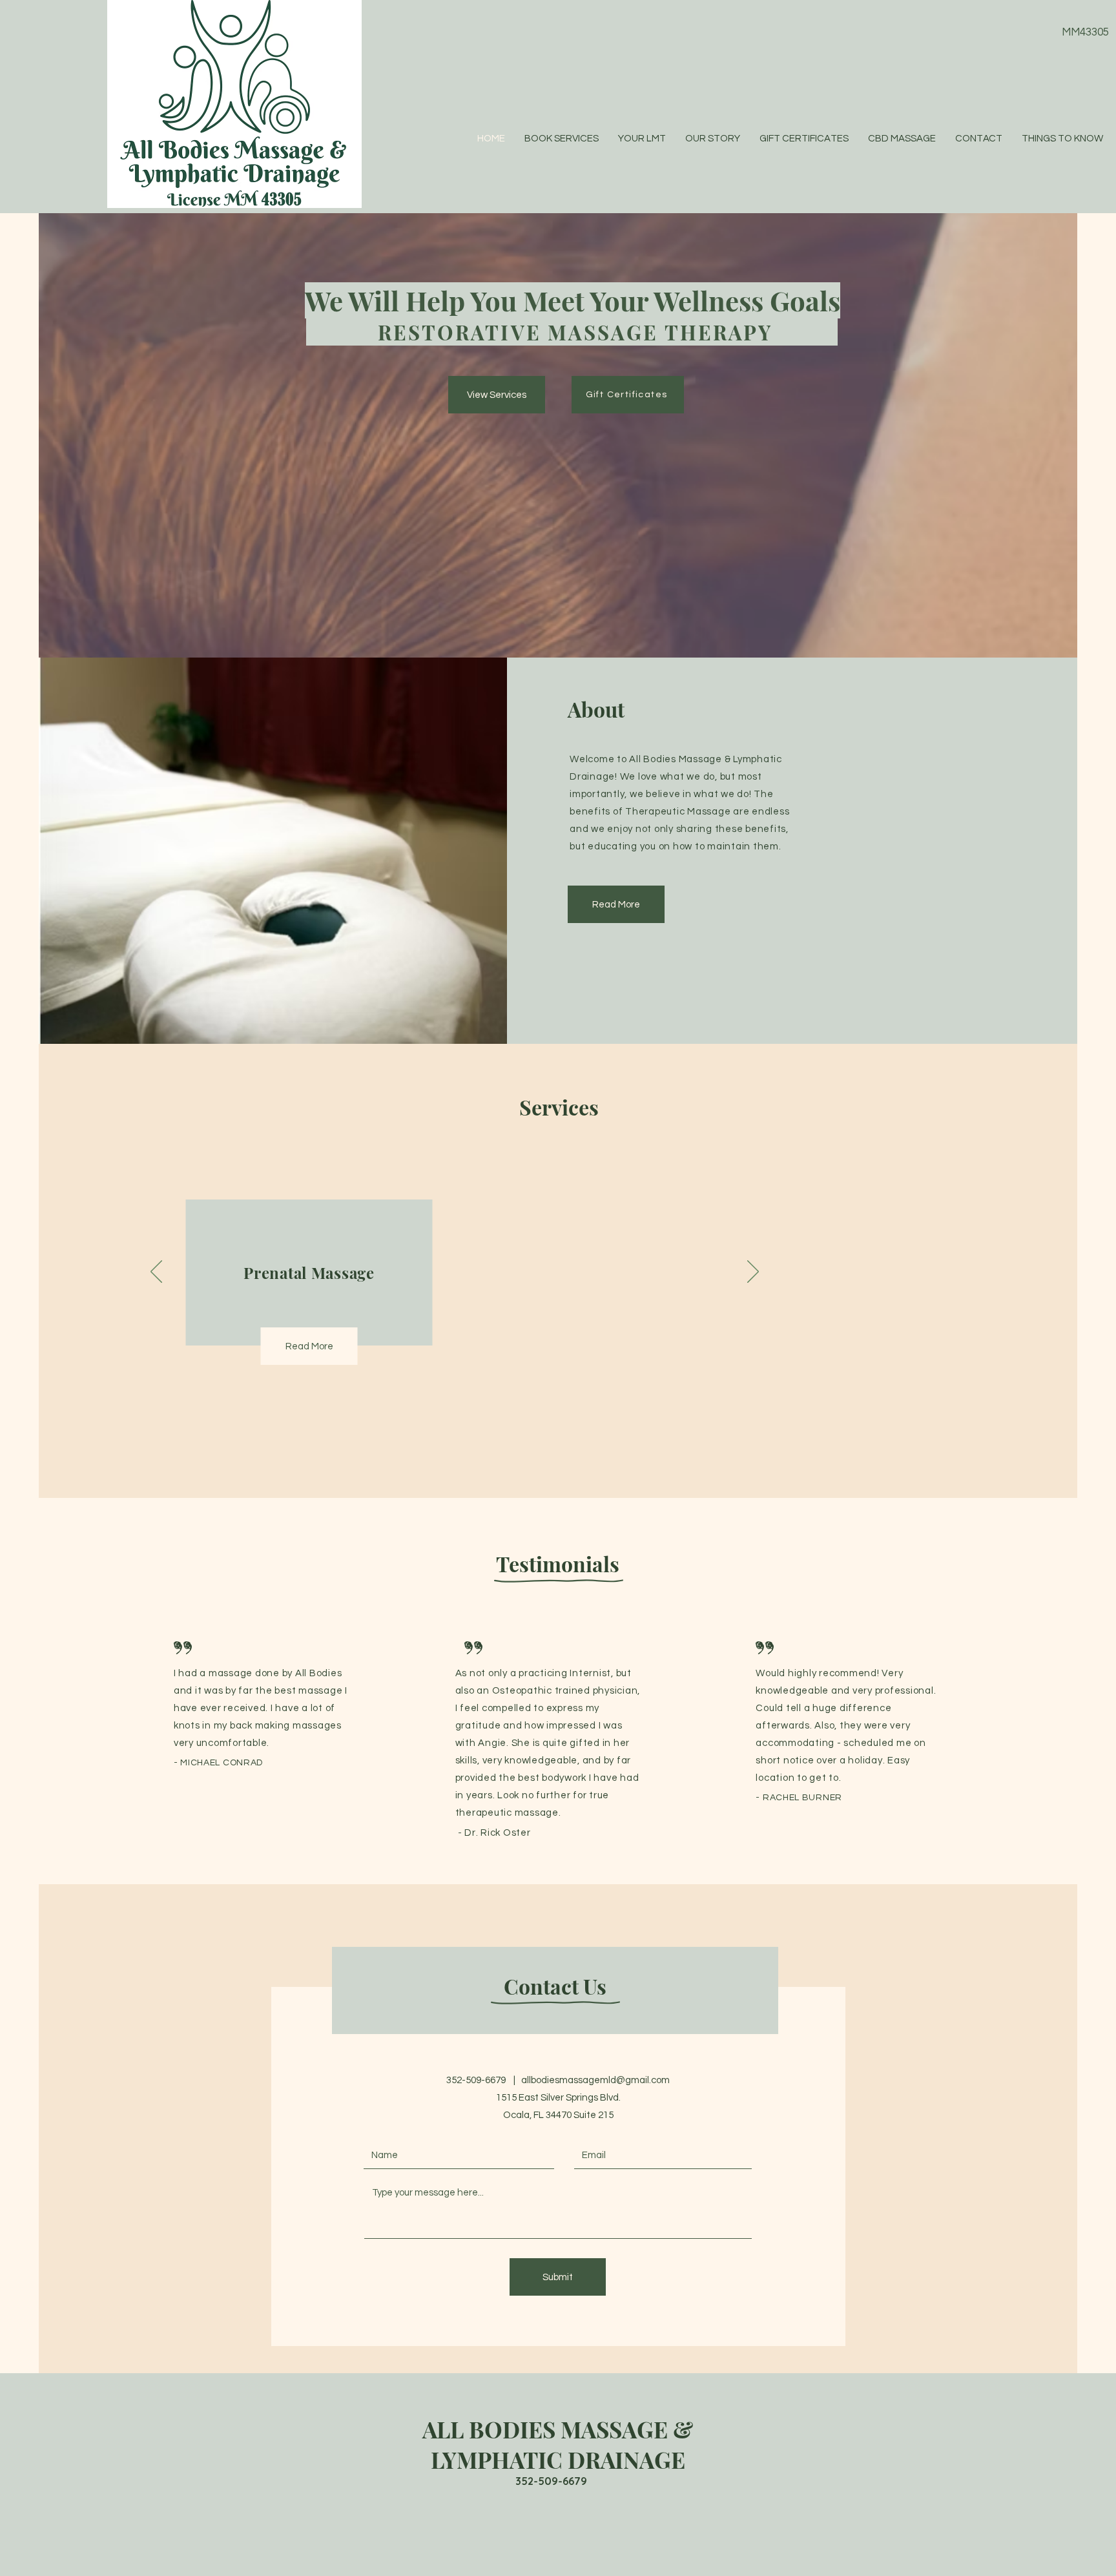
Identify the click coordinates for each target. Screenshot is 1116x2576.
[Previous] (156, 1272)
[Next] (753, 1272)
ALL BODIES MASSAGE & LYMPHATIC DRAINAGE (558, 2444)
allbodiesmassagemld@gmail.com (595, 2080)
